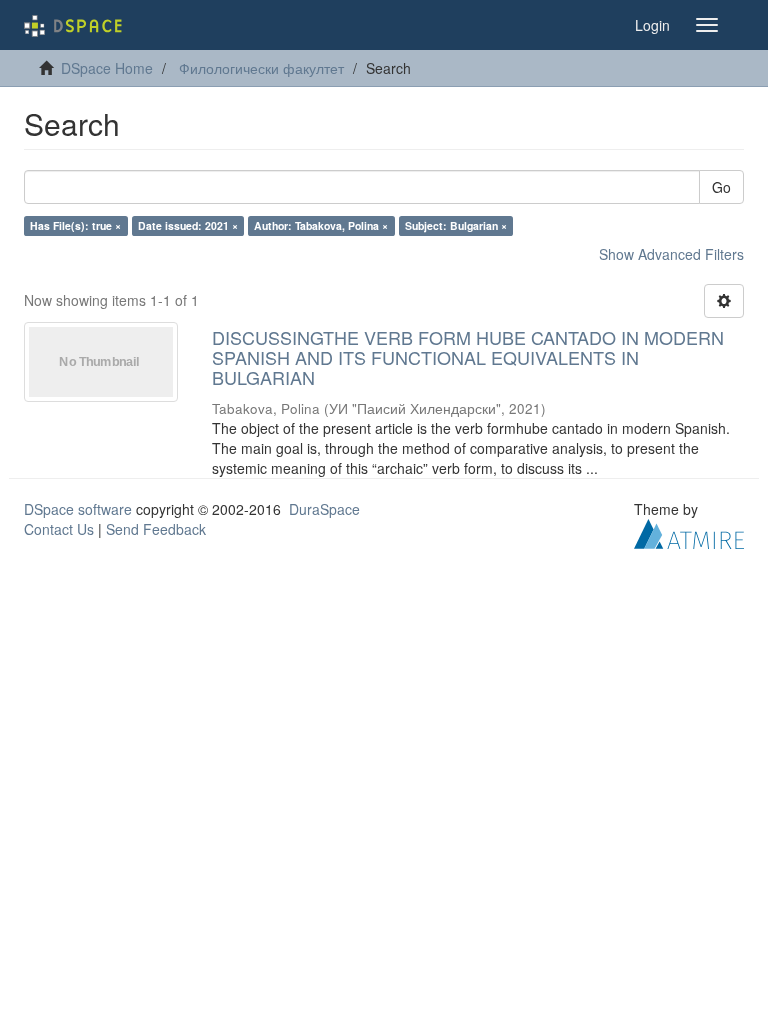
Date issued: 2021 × (188, 225)
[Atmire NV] (689, 532)
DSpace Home (107, 68)
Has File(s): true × (75, 225)
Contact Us (59, 529)
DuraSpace (324, 509)
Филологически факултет (261, 68)
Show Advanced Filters (671, 254)
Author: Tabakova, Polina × (321, 225)
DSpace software (78, 509)
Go (721, 187)
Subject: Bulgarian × (456, 225)
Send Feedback (156, 529)
